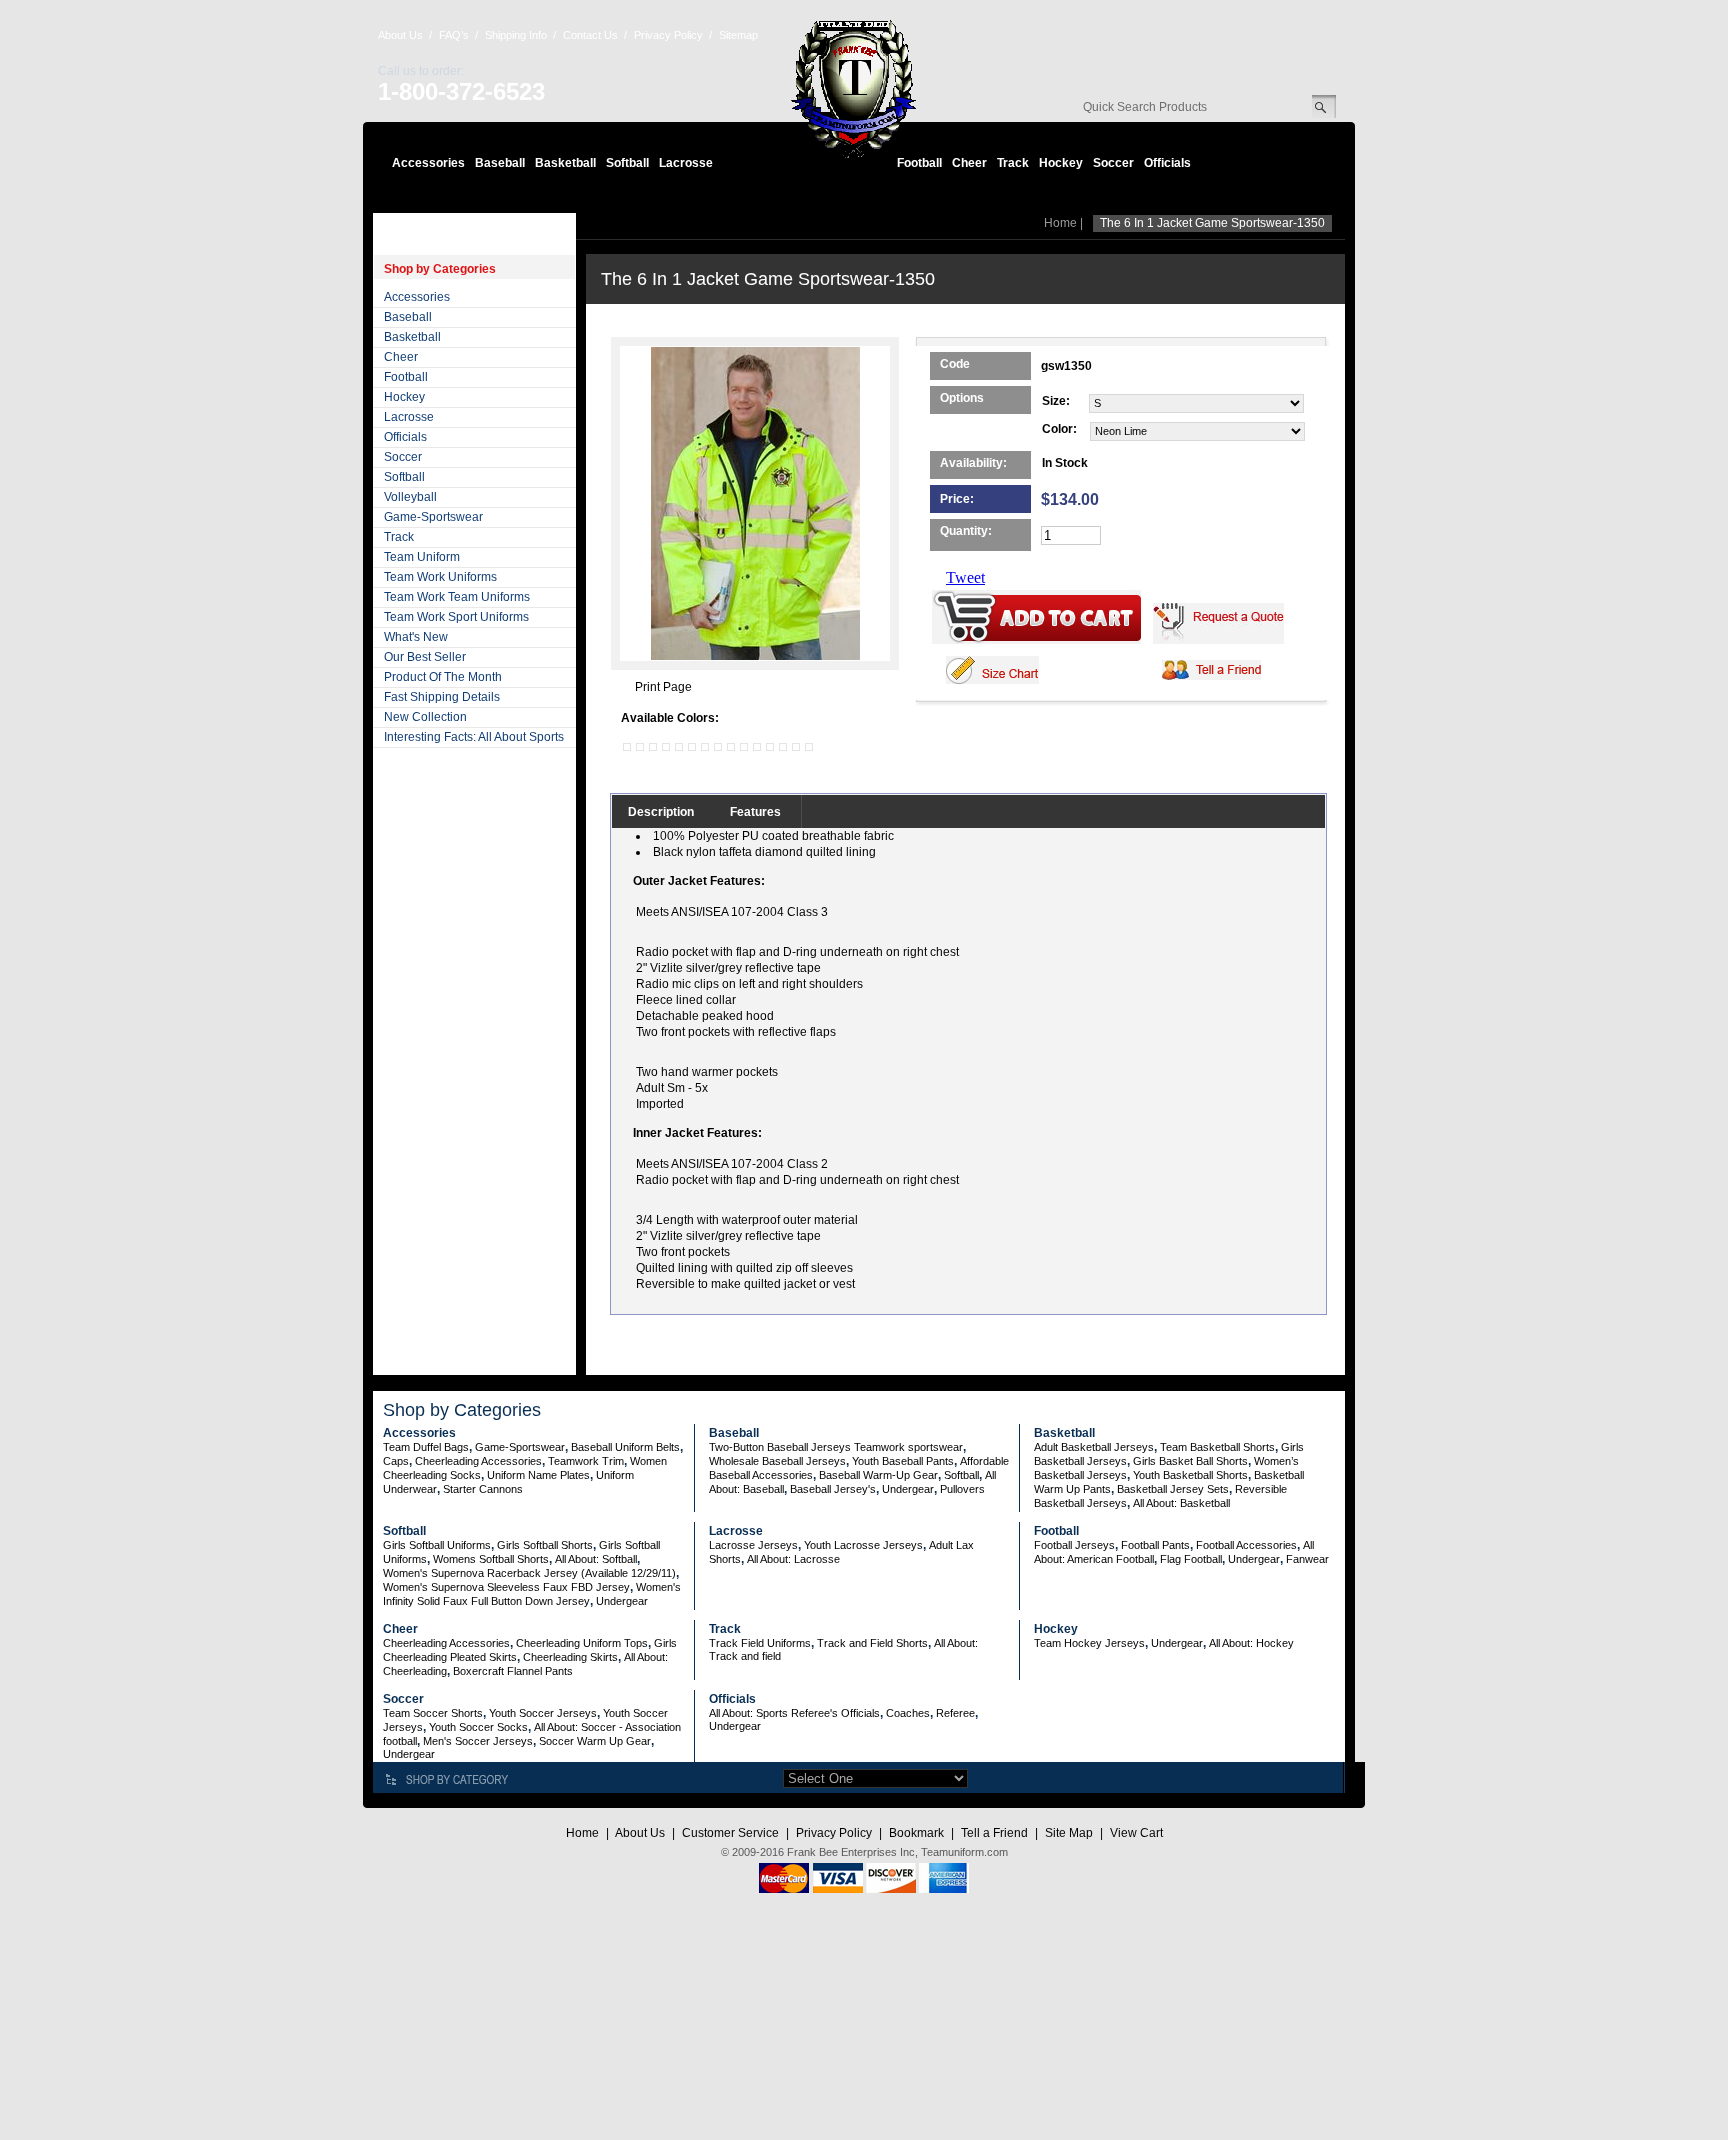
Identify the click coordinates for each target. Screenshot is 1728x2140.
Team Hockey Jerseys (1089, 1643)
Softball (627, 163)
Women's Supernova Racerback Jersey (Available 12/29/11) (529, 1573)
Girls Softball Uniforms (437, 1545)
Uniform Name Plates (538, 1475)
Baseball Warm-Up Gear (878, 1475)
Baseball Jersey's (833, 1489)
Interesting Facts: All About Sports (474, 737)
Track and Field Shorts (872, 1643)
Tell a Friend (994, 1833)
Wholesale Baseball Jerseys (777, 1461)
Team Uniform (422, 557)
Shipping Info (516, 35)
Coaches (908, 1713)
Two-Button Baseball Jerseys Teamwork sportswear (836, 1447)
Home (1060, 223)
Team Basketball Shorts (1217, 1447)
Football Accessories (1246, 1545)
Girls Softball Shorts (545, 1545)
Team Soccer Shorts (433, 1713)
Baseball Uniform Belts (625, 1447)
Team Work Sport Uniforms (456, 617)
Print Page (663, 687)
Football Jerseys (1074, 1545)
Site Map (1069, 1833)
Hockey (1061, 163)
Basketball (565, 163)
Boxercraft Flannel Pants (513, 1671)
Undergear (908, 1489)
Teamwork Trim (586, 1461)
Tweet (965, 577)
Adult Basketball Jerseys (1094, 1447)
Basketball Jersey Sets (1173, 1489)
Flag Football (1191, 1559)
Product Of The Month (443, 677)
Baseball (500, 163)
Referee (955, 1713)
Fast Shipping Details (442, 697)
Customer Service (730, 1833)
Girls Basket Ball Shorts (1190, 1461)
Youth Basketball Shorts (1190, 1475)
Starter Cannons (483, 1489)
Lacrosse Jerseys (753, 1545)
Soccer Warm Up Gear (595, 1741)
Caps (396, 1461)
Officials (1167, 163)
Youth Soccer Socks (478, 1727)
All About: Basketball (1181, 1503)
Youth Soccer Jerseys (543, 1713)
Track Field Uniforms (760, 1643)
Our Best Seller (425, 657)
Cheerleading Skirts (570, 1657)
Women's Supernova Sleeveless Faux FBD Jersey (506, 1587)
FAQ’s (454, 35)
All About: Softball (596, 1559)
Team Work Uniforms (440, 577)
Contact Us (590, 35)
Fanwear (1307, 1559)
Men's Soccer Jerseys (478, 1741)
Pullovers (962, 1489)
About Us (400, 35)
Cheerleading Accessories (478, 1461)
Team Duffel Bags (426, 1447)
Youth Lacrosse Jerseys (863, 1545)
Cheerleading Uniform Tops (582, 1643)
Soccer (1113, 163)
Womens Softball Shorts (491, 1559)
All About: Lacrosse (793, 1559)
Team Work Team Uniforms (457, 597)
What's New (416, 637)
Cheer (969, 163)
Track (1013, 163)
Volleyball (410, 497)
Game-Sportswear (433, 517)
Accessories (428, 163)
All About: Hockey (1251, 1643)
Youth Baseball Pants (903, 1461)
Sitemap (738, 35)
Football (919, 163)
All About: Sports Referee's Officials (794, 1713)
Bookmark (916, 1833)
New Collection (425, 717)
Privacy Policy (668, 35)
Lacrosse (686, 163)
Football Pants (1155, 1545)
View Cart (1136, 1833)
